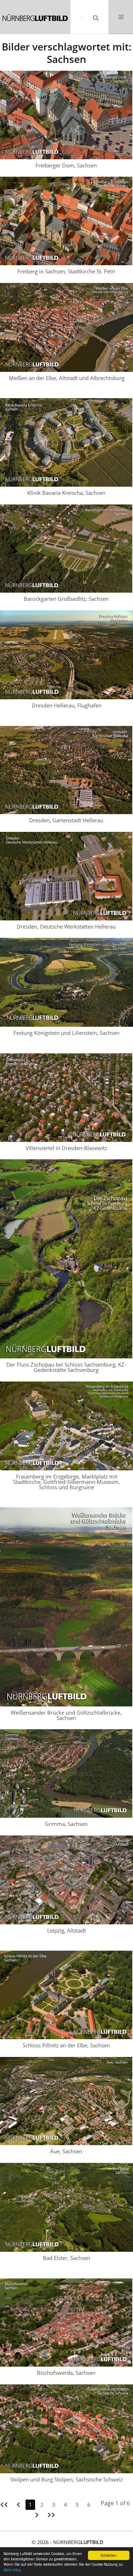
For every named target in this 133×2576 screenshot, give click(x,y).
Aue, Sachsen (66, 2151)
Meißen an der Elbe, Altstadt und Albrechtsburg (67, 378)
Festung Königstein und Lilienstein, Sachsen (66, 1033)
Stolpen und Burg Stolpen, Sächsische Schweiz (66, 2479)
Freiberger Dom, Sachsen (66, 165)
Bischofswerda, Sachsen (66, 2373)
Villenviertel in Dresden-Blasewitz (66, 1148)
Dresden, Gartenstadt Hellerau (66, 820)
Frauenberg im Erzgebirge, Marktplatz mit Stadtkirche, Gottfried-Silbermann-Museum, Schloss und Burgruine (66, 1482)
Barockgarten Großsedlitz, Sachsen (66, 599)
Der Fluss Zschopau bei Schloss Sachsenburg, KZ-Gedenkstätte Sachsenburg (66, 1367)
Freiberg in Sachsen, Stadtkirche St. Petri (66, 271)
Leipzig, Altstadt (66, 1930)
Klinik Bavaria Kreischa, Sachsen (66, 493)
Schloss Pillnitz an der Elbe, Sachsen (66, 2045)
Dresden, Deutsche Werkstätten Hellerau (66, 926)
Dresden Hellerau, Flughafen (67, 705)
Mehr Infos (12, 2570)
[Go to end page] (51, 2515)
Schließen (109, 2555)
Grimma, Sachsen (66, 1824)
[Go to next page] (37, 2515)
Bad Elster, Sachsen (66, 2258)
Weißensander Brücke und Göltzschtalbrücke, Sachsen (66, 1715)
